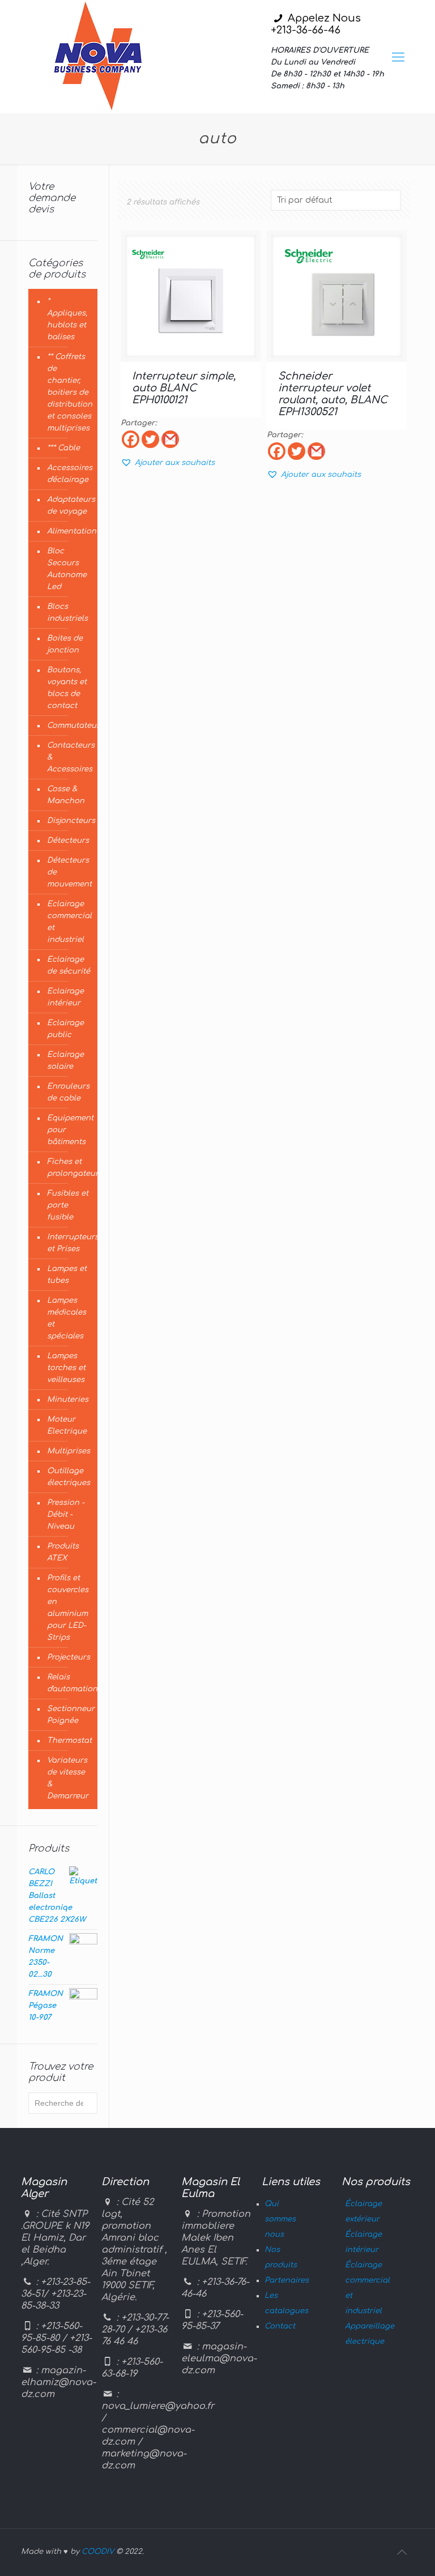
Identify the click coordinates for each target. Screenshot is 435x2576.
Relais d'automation (69, 1683)
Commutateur (69, 726)
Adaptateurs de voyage (69, 506)
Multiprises (69, 1451)
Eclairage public (65, 1029)
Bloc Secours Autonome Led (67, 569)
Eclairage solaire (65, 1061)
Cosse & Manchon (66, 795)
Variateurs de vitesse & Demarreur (68, 1778)
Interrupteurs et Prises (69, 1243)
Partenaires (287, 2280)
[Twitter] (150, 439)
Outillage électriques (69, 1477)
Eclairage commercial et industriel (69, 922)
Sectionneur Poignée (69, 1715)
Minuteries (68, 1400)
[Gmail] (170, 439)
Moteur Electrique (67, 1425)
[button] (168, 463)
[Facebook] (131, 439)
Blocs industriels (67, 613)
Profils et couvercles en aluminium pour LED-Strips (68, 1608)
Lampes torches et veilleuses (66, 1368)
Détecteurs (68, 841)
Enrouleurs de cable (68, 1092)
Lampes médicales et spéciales (67, 1318)
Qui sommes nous (280, 2219)
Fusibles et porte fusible (68, 1205)
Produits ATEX (63, 1552)
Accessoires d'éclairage (69, 474)
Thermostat (69, 1741)
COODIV (98, 2552)
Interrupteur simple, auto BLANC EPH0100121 (184, 388)
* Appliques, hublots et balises (67, 319)
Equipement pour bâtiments (69, 1130)
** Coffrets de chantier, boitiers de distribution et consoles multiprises (69, 393)
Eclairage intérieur (65, 997)
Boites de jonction (65, 644)
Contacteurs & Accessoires (69, 757)
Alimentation (69, 531)
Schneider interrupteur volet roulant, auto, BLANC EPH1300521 (333, 394)
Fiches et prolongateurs (69, 1168)
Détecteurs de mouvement (69, 872)
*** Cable (63, 448)
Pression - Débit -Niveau (66, 1515)
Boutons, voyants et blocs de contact (67, 688)
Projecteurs (69, 1657)
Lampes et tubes (67, 1275)
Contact (280, 2326)
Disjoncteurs (69, 821)
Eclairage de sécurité (69, 965)
